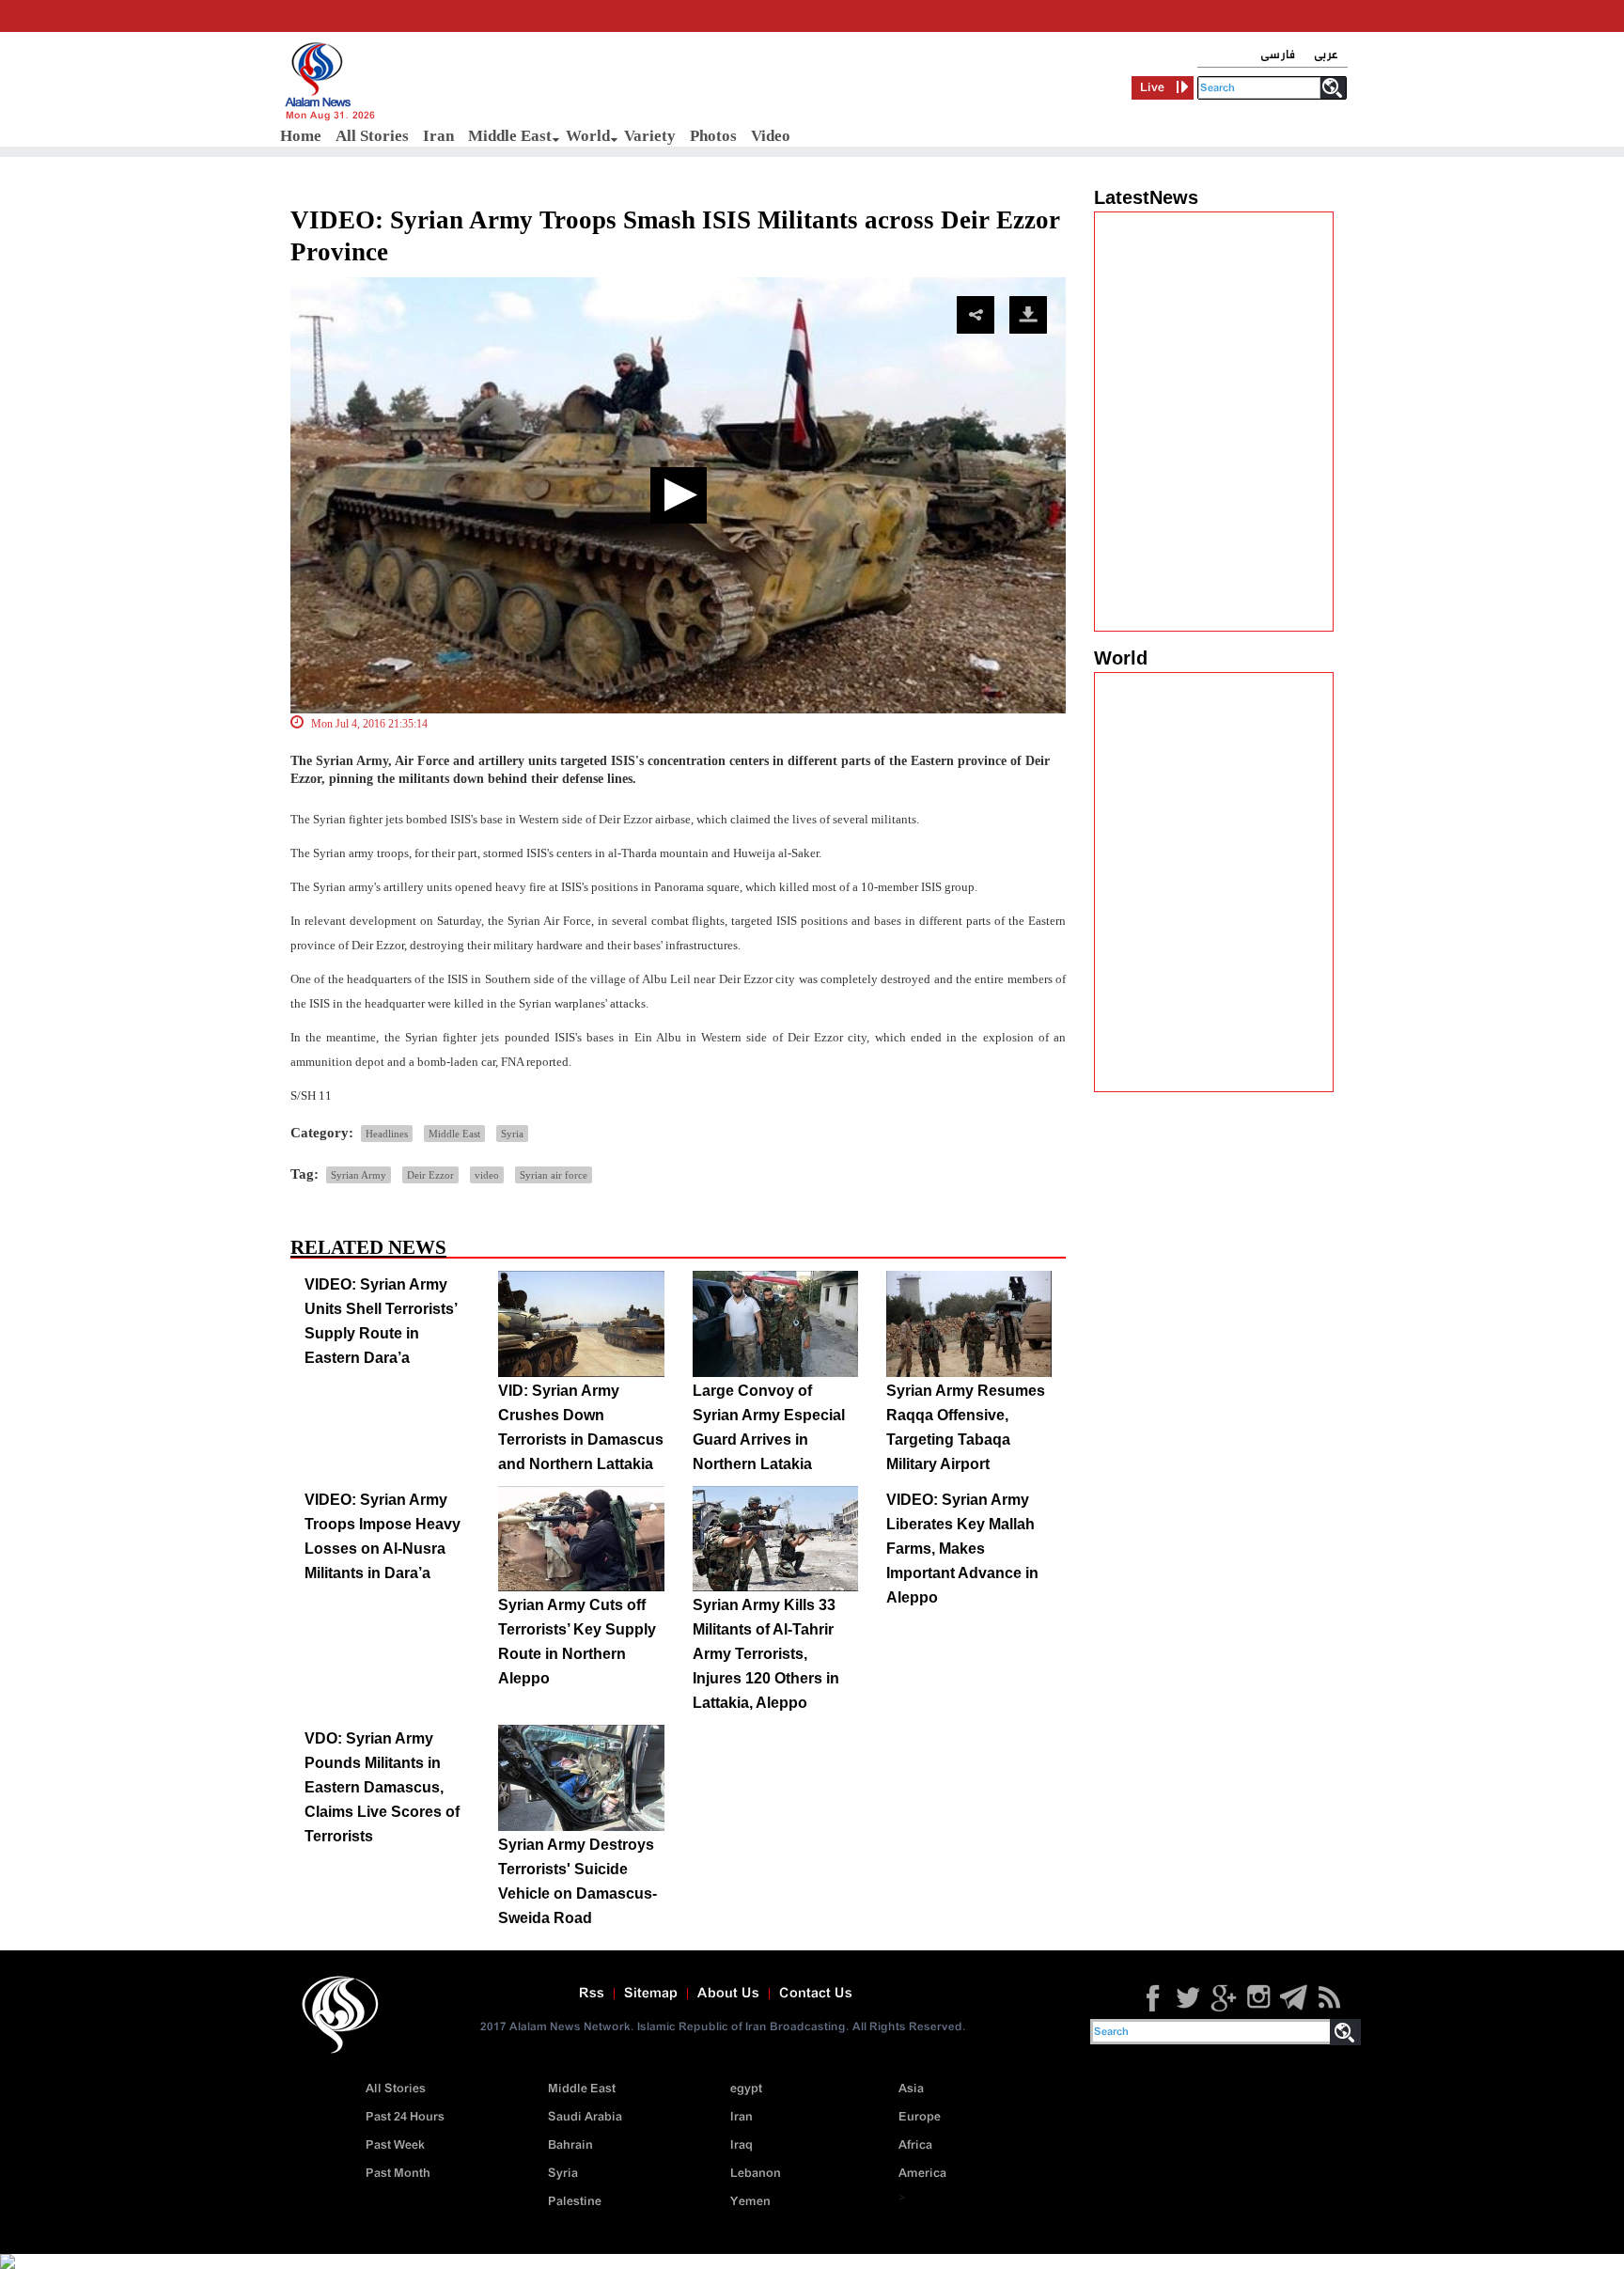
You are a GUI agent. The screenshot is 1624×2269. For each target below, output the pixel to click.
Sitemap (651, 1994)
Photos (713, 136)
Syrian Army (359, 1175)
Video (771, 136)
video (487, 1175)
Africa (915, 2145)
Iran (438, 136)
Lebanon (756, 2174)
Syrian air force (554, 1175)
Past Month (398, 2174)
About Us (728, 1994)
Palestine (575, 2202)
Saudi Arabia (585, 2117)
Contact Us (816, 1994)
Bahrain (570, 2145)
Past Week (395, 2145)
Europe (920, 2117)
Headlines (387, 1134)
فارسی (1278, 55)
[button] (679, 495)
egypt (746, 2089)
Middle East (510, 136)
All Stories (372, 136)
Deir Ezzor (430, 1175)
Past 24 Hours (405, 2117)
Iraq (742, 2145)
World (588, 136)
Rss (592, 1994)
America (922, 2174)
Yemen (750, 2202)
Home (301, 136)
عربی (1326, 55)
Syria (512, 1134)
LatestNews (1146, 197)
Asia (911, 2089)
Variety (650, 136)
